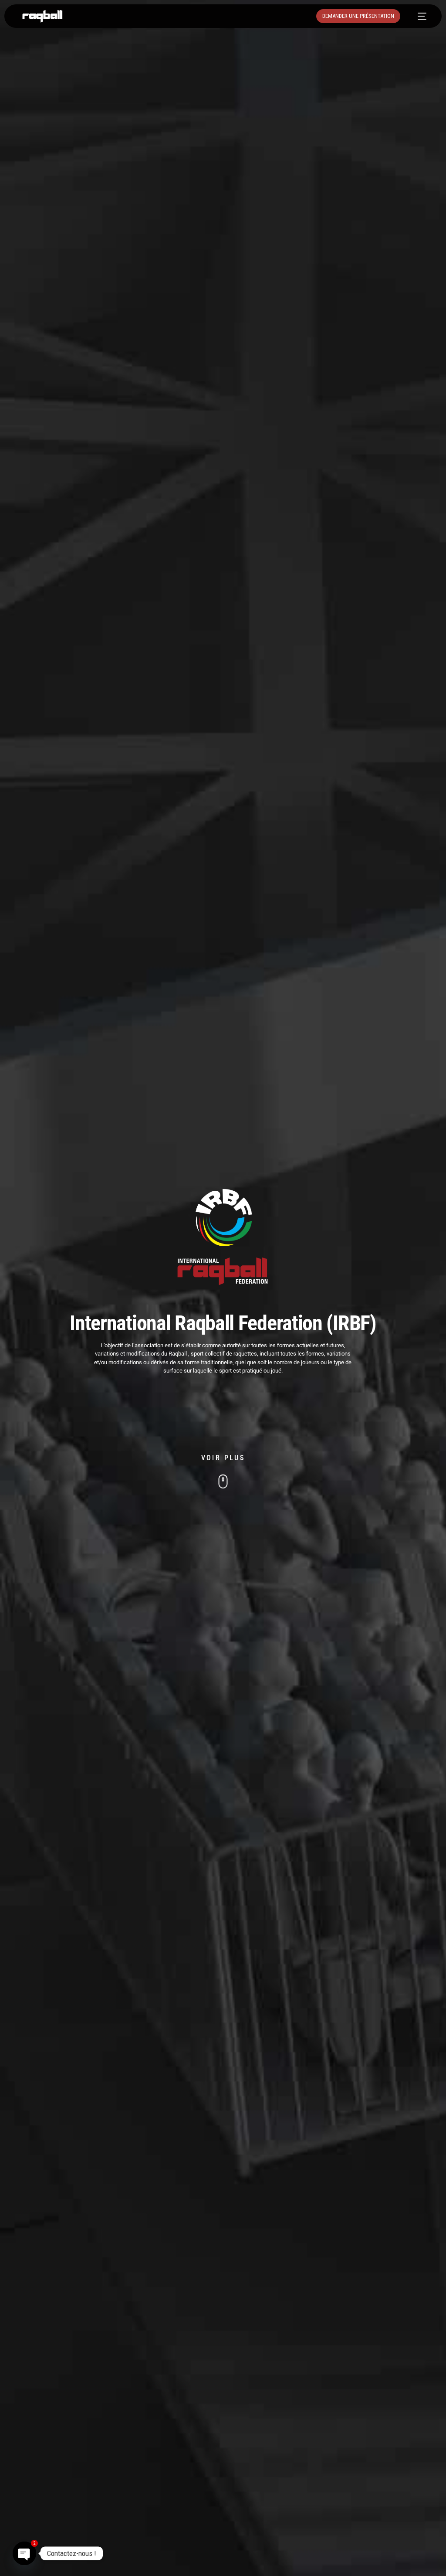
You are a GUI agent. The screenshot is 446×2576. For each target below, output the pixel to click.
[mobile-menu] (418, 16)
